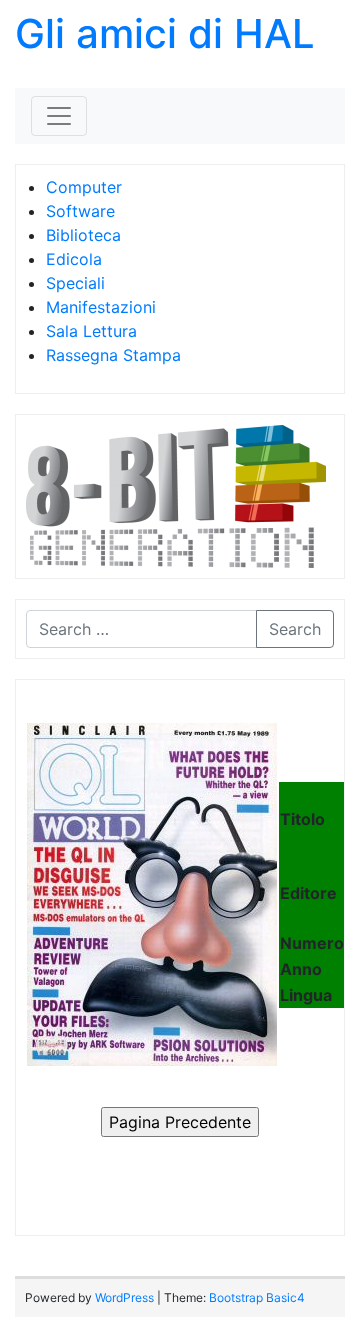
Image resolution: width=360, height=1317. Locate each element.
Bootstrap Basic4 (257, 1297)
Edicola (74, 259)
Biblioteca (83, 235)
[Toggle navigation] (59, 116)
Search (295, 629)
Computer (84, 187)
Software (80, 211)
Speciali (75, 283)
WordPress (124, 1297)
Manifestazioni (101, 307)
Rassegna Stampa (113, 355)
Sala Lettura (91, 331)
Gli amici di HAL (165, 33)
